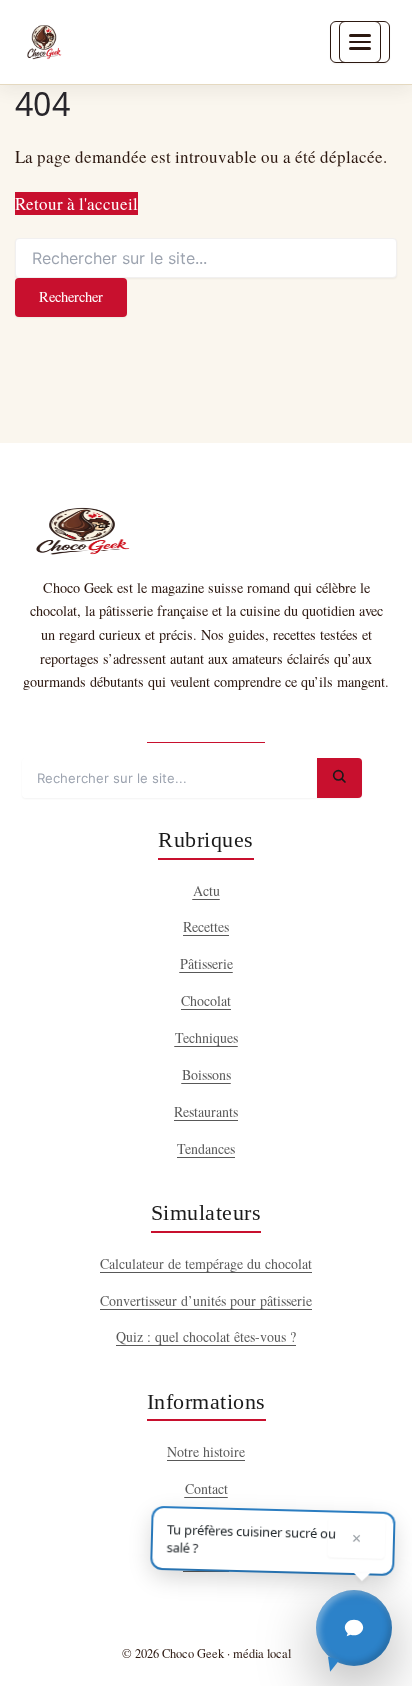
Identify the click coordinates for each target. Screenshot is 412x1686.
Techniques (206, 1037)
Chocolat (206, 1000)
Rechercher (71, 296)
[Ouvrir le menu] (360, 42)
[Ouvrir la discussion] (354, 1628)
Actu (206, 890)
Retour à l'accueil (76, 203)
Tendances (206, 1148)
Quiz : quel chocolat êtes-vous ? (206, 1336)
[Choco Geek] (44, 42)
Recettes (206, 926)
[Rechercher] (339, 778)
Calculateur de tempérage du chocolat (206, 1263)
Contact (206, 1488)
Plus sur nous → (206, 724)
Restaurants (206, 1111)
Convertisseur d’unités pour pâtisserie (206, 1300)
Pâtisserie (206, 963)
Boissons (206, 1074)
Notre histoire (206, 1451)
